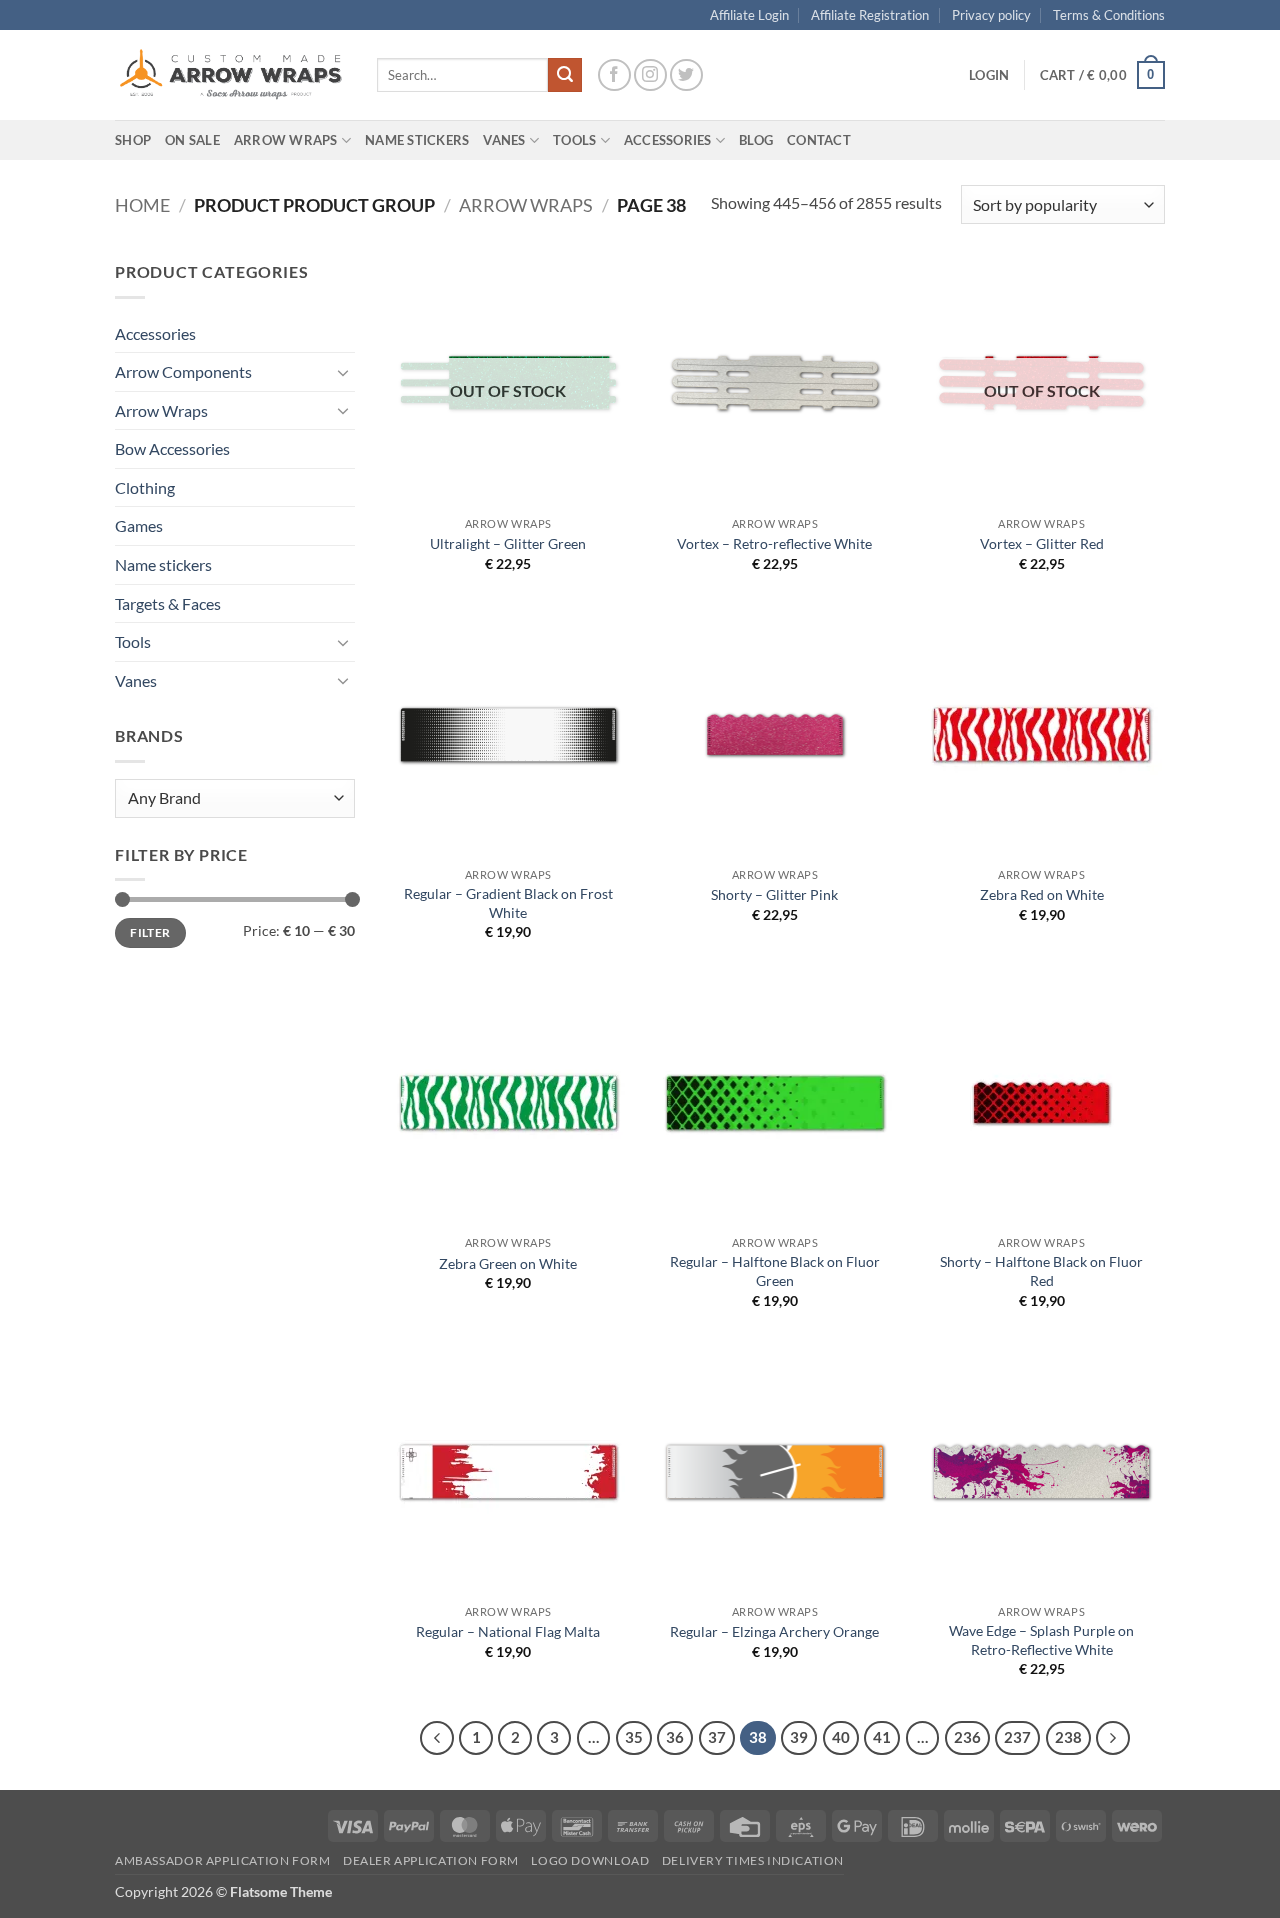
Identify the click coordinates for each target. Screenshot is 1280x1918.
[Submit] (565, 75)
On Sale (192, 140)
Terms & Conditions (1109, 15)
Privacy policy (991, 15)
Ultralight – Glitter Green (508, 543)
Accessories (155, 333)
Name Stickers (417, 140)
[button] (989, 75)
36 (675, 1737)
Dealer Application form (431, 1860)
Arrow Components (183, 371)
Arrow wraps (526, 205)
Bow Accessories (172, 448)
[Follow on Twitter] (686, 75)
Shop (133, 140)
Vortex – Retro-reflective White (774, 543)
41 (882, 1737)
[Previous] (437, 1738)
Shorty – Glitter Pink (774, 894)
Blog (756, 140)
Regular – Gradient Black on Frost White (508, 903)
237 (1017, 1737)
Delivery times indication (753, 1860)
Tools (574, 140)
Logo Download (590, 1860)
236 (967, 1737)
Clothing (145, 487)
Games (139, 525)
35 (634, 1737)
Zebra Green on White (508, 1263)
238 (1068, 1737)
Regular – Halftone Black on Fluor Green (775, 1271)
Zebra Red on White (1042, 894)
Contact (819, 140)
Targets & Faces (168, 603)
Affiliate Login (749, 15)
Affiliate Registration (870, 15)
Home (142, 205)
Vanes (136, 680)
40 (841, 1737)
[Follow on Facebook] (614, 75)
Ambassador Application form (223, 1860)
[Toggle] (343, 372)
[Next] (1113, 1738)
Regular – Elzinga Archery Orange (774, 1631)
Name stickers (163, 564)
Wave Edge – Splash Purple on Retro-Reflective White (1041, 1640)
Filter (150, 932)
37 (717, 1737)
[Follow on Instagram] (650, 75)
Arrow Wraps (161, 410)
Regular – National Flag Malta (508, 1631)
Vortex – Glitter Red (1042, 543)
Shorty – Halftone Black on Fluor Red (1041, 1271)
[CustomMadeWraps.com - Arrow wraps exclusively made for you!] (231, 75)
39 (799, 1737)
